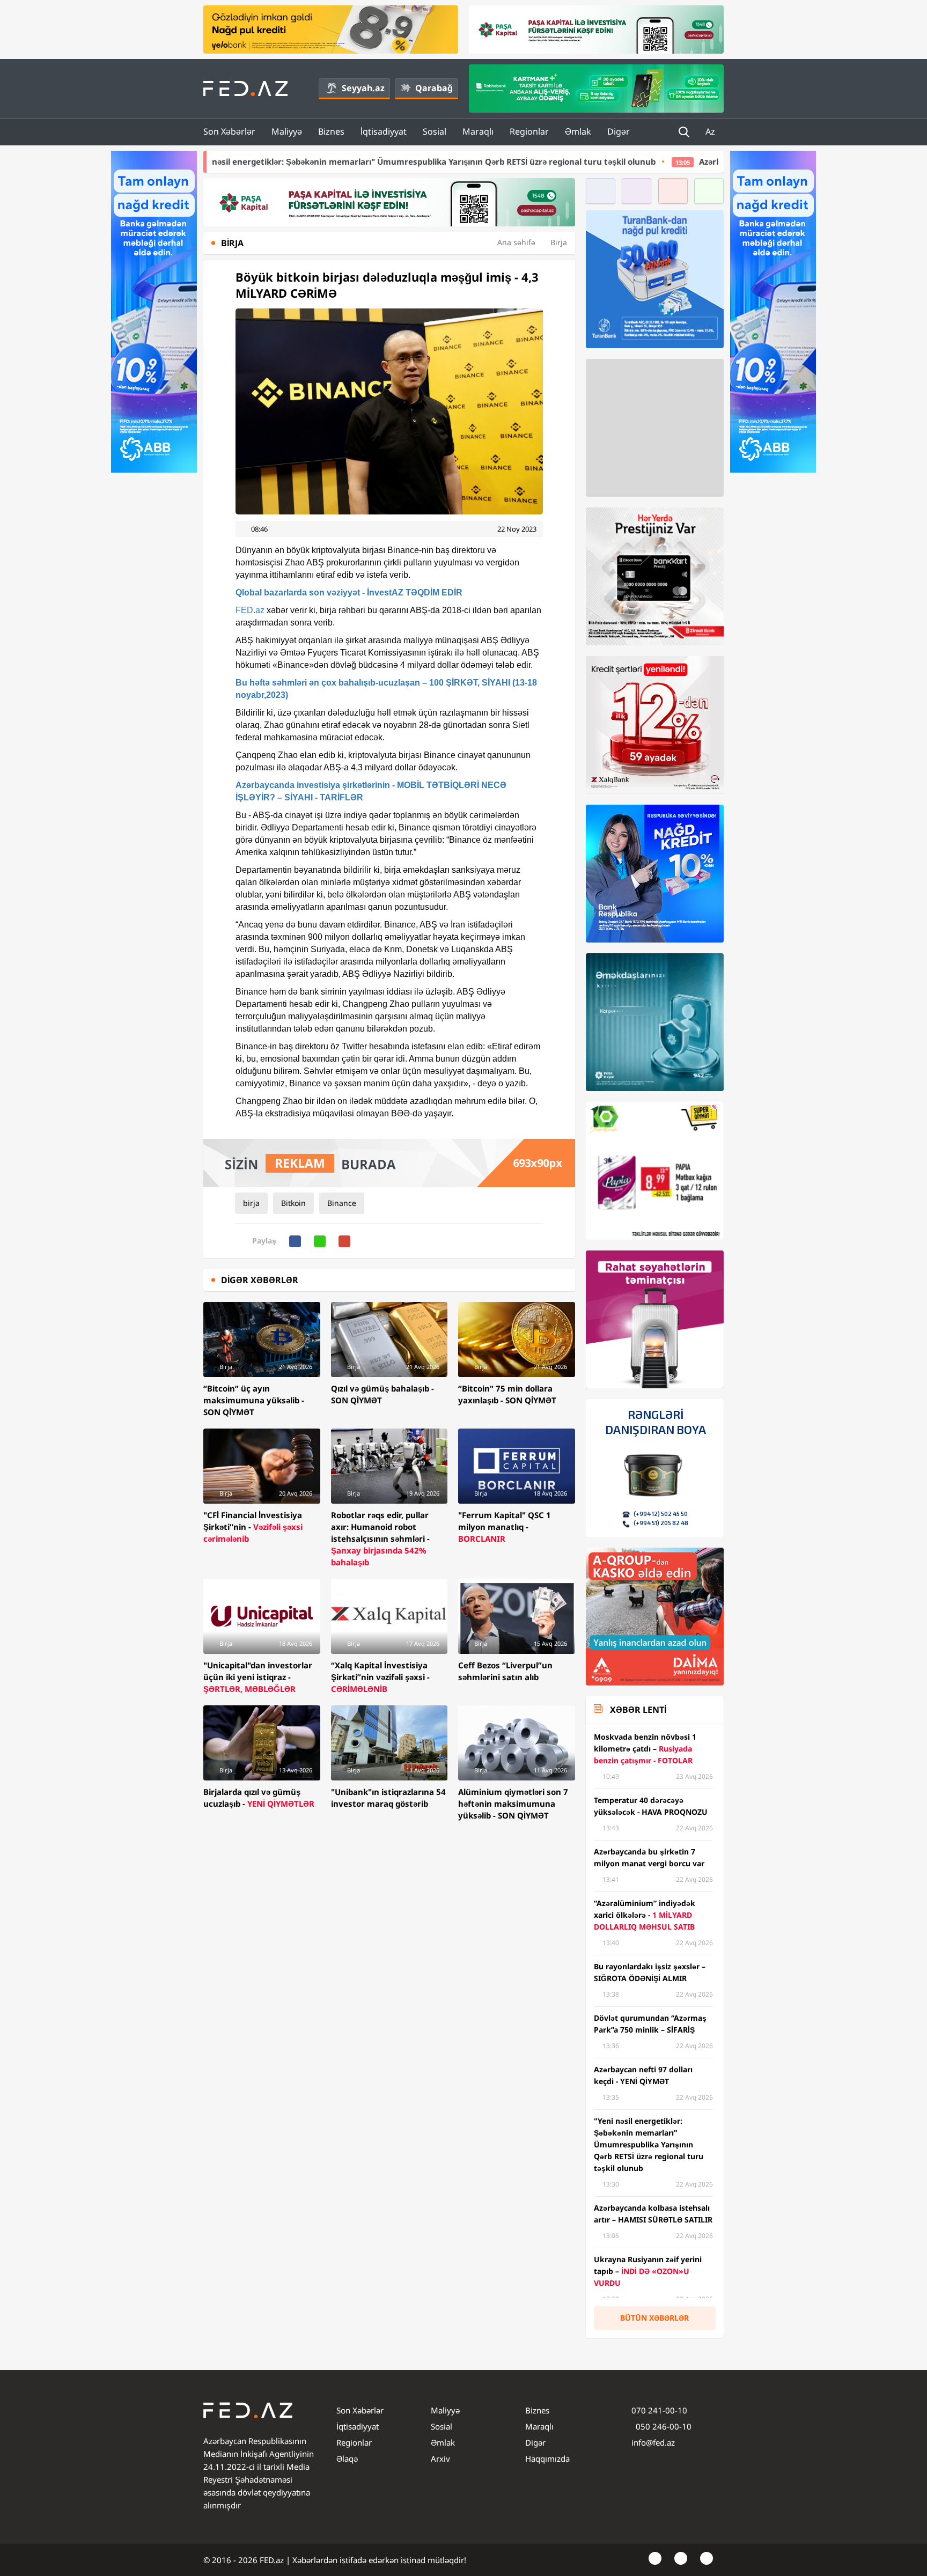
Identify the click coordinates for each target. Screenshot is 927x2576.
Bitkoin (293, 1203)
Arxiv (440, 2459)
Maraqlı (478, 131)
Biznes (331, 131)
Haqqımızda (547, 2459)
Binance (342, 1203)
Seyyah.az (363, 88)
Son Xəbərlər (229, 131)
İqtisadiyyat (384, 131)
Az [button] (711, 131)
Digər (619, 131)
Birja (559, 242)
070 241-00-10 (659, 2410)
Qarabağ (434, 88)
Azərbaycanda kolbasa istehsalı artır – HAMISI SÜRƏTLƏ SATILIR (645, 161)
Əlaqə (347, 2459)
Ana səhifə (516, 242)
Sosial (435, 131)
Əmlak (578, 131)
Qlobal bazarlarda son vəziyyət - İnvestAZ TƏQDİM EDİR (349, 593)
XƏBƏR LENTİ (638, 1710)
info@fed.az (653, 2442)
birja (251, 1203)
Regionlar (529, 131)
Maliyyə (287, 131)
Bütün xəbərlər (654, 2318)
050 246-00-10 (663, 2426)
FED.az (250, 610)
